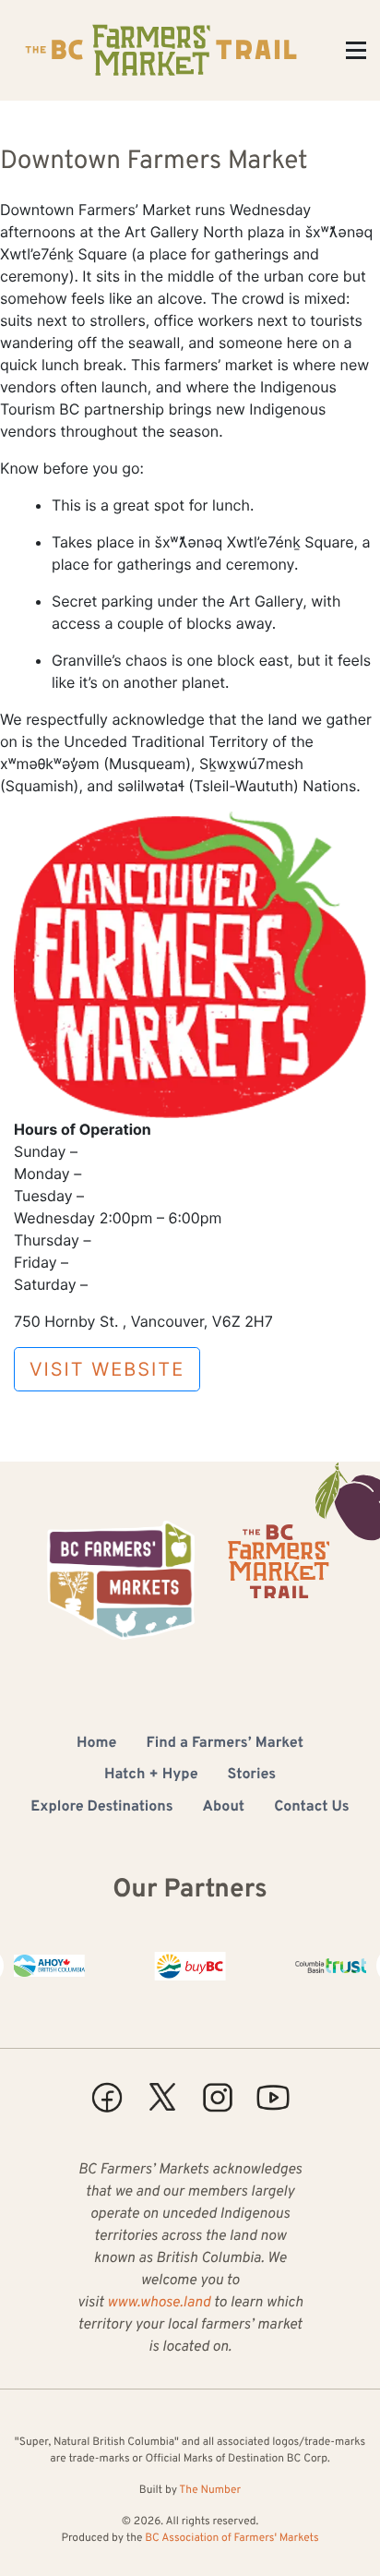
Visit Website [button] (107, 1369)
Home (96, 1744)
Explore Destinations (101, 1808)
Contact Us (311, 1808)
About (224, 1808)
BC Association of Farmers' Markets (232, 2538)
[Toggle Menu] (356, 50)
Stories (252, 1776)
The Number (210, 2490)
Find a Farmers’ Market (225, 1744)
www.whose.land (159, 2304)
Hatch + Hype (151, 1776)
